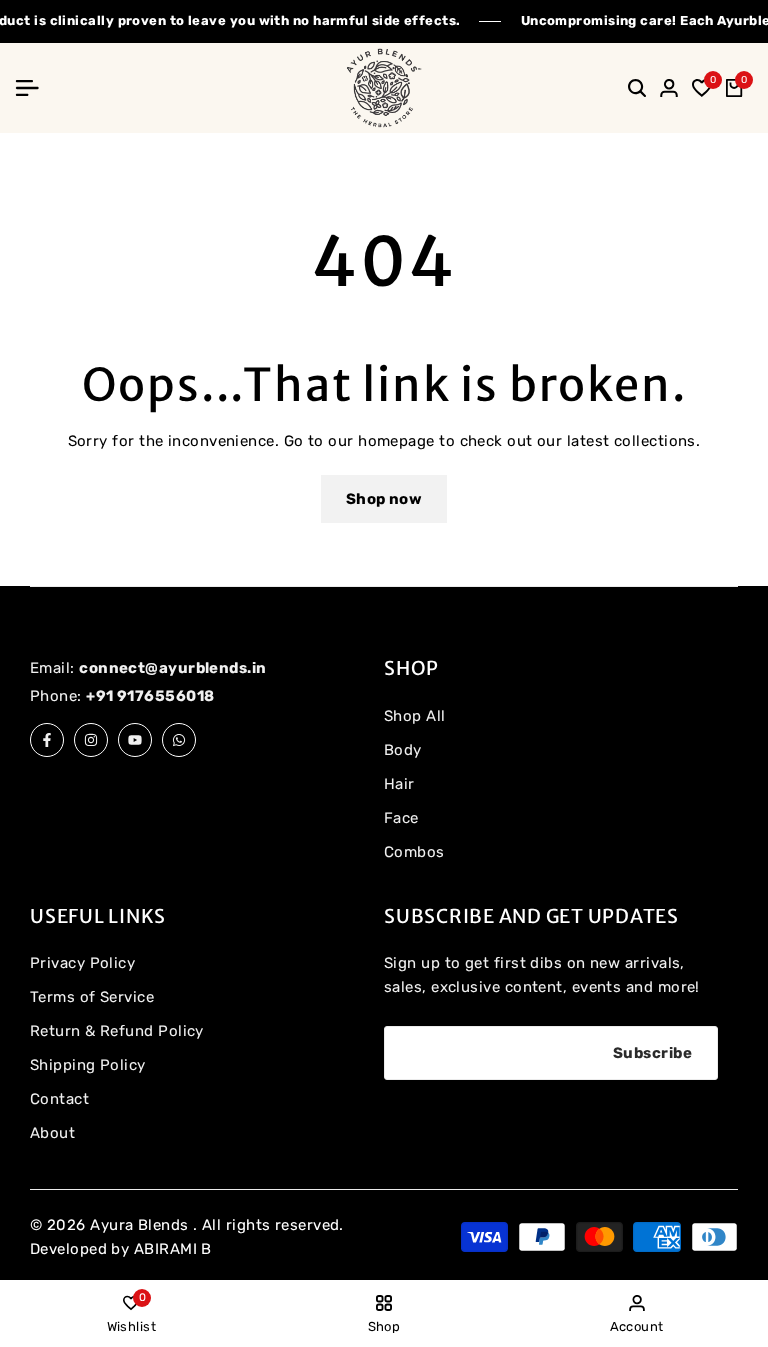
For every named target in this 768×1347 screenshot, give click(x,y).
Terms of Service (92, 997)
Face (401, 818)
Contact (59, 1099)
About (52, 1133)
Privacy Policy (82, 963)
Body (403, 750)
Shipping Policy (88, 1065)
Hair (399, 784)
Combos (414, 852)
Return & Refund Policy (117, 1031)
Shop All (415, 716)
